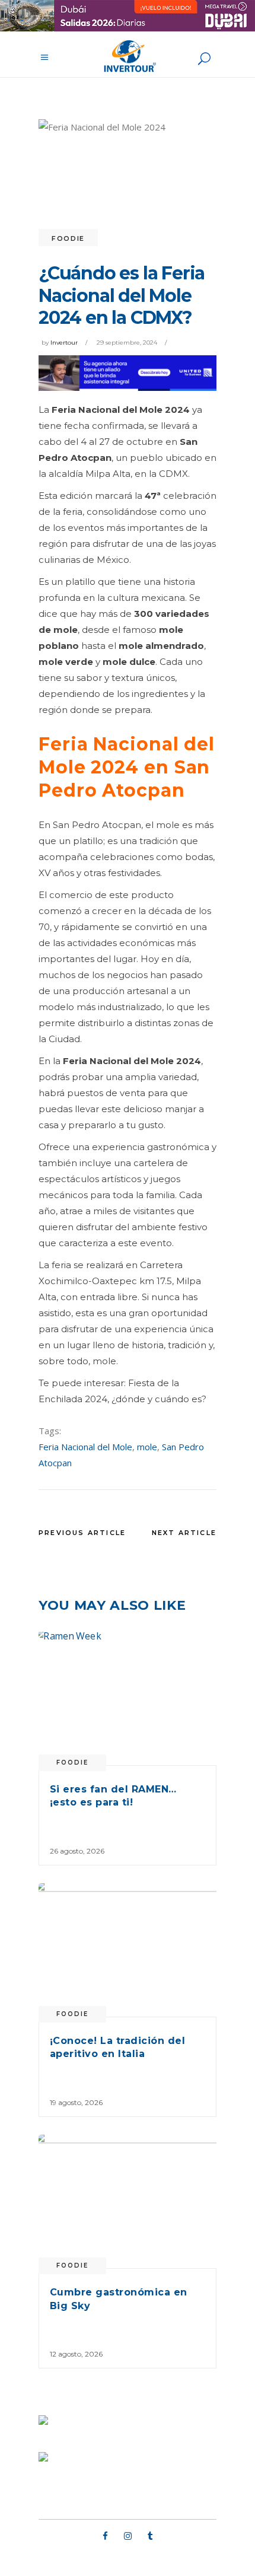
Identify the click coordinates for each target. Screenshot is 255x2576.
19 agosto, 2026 (76, 2102)
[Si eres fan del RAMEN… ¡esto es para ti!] (128, 1698)
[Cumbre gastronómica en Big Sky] (128, 2201)
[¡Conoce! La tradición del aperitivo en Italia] (128, 1950)
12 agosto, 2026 (76, 2354)
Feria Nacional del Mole (85, 1447)
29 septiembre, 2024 (127, 343)
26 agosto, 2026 (77, 1851)
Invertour (64, 343)
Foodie (68, 238)
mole (147, 1447)
